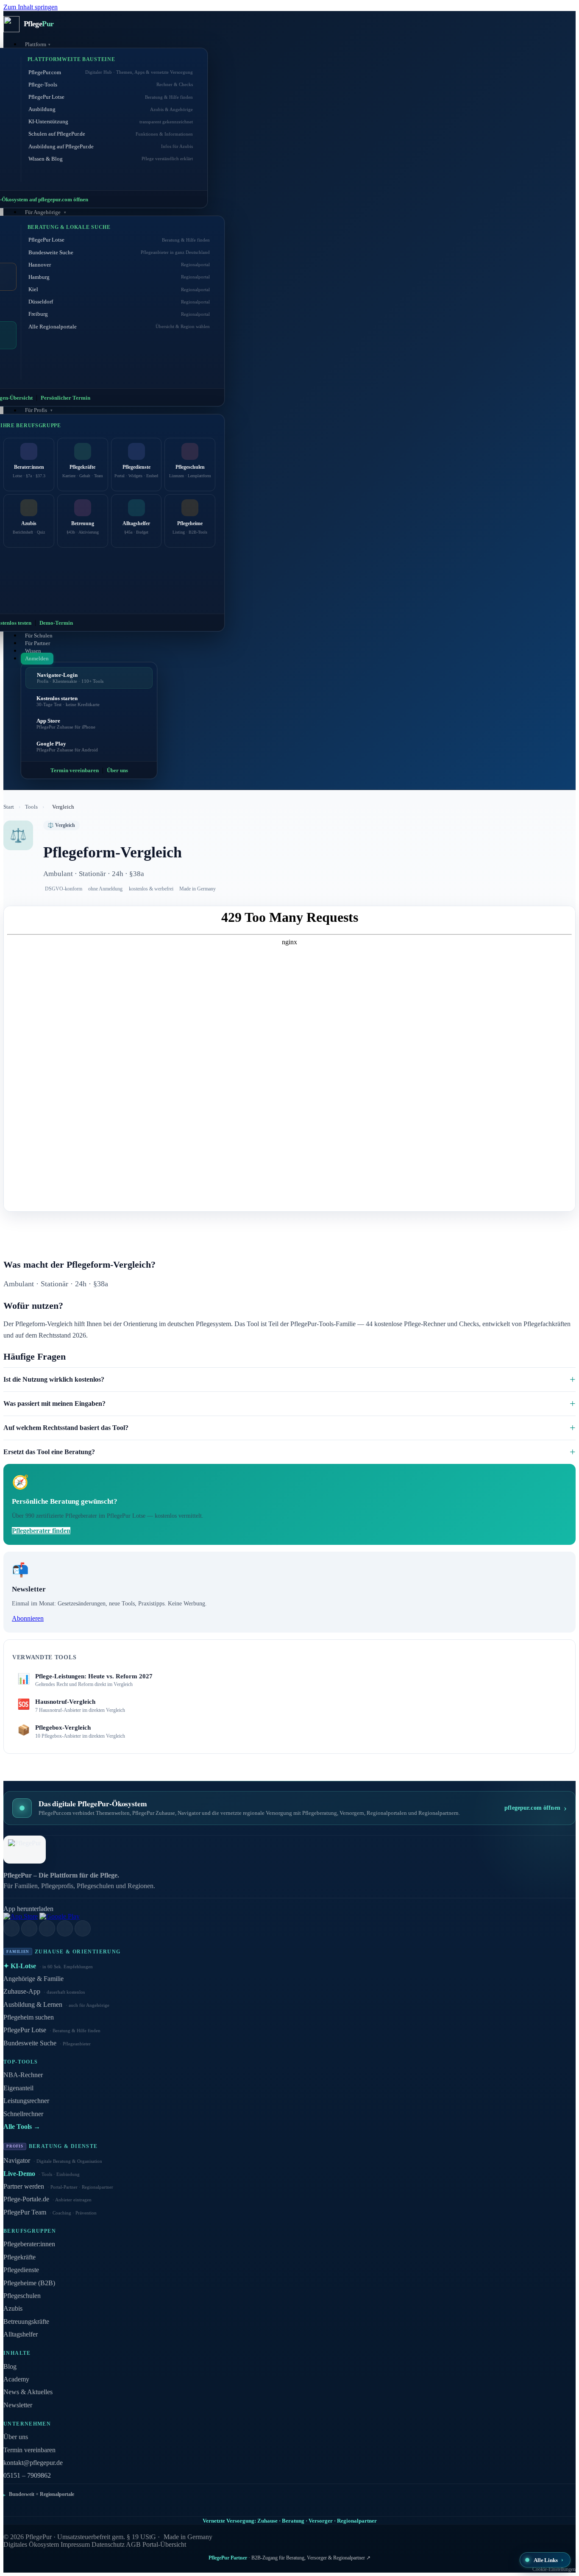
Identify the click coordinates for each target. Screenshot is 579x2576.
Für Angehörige (43, 212)
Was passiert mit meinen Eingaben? (54, 1403)
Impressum (75, 2544)
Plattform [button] (36, 44)
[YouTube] (65, 1928)
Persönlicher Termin (65, 398)
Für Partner (38, 643)
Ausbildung (111, 109)
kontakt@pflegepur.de (33, 2463)
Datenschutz (108, 2544)
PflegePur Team (50, 2212)
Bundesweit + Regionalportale (42, 2494)
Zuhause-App (44, 1991)
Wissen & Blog (111, 159)
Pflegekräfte (19, 2257)
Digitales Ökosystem (31, 2544)
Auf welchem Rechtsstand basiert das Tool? (66, 1428)
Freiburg (119, 314)
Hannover (119, 265)
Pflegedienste (21, 2270)
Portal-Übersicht (164, 2544)
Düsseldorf (119, 302)
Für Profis (37, 410)
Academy (16, 2379)
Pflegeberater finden (41, 1531)
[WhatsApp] (83, 1928)
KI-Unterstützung (111, 121)
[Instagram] (29, 1928)
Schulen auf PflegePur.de (111, 134)
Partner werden (58, 2186)
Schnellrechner (23, 2114)
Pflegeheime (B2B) (29, 2283)
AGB (133, 2544)
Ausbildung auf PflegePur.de (111, 146)
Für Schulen (39, 636)
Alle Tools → (22, 2127)
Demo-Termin (56, 623)
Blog (10, 2366)
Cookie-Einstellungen (554, 2569)
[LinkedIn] (11, 1928)
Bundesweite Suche (119, 252)
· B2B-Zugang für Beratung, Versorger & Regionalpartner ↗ (289, 2558)
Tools (31, 807)
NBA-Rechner (23, 2075)
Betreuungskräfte (26, 2321)
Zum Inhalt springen (31, 7)
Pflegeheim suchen (29, 2017)
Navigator (53, 2160)
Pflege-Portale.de (47, 2199)
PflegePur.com (111, 72)
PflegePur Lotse (111, 97)
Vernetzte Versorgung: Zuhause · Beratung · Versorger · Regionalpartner (290, 2521)
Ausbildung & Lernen (56, 2004)
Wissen (33, 651)
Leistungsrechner (26, 2101)
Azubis (13, 2308)
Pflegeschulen (22, 2296)
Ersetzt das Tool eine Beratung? (49, 1452)
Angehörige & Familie (33, 1979)
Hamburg (119, 277)
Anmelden (37, 658)
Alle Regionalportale (119, 327)
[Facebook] (47, 1928)
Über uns (117, 770)
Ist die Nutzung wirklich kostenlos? (54, 1379)
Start (9, 807)
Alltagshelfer (21, 2334)
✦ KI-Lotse (48, 1966)
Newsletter (18, 2405)
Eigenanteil (18, 2088)
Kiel (119, 289)
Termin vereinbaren (75, 770)
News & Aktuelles (28, 2392)
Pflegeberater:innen (29, 2244)
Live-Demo (42, 2174)
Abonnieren (28, 1618)
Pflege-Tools (111, 85)
